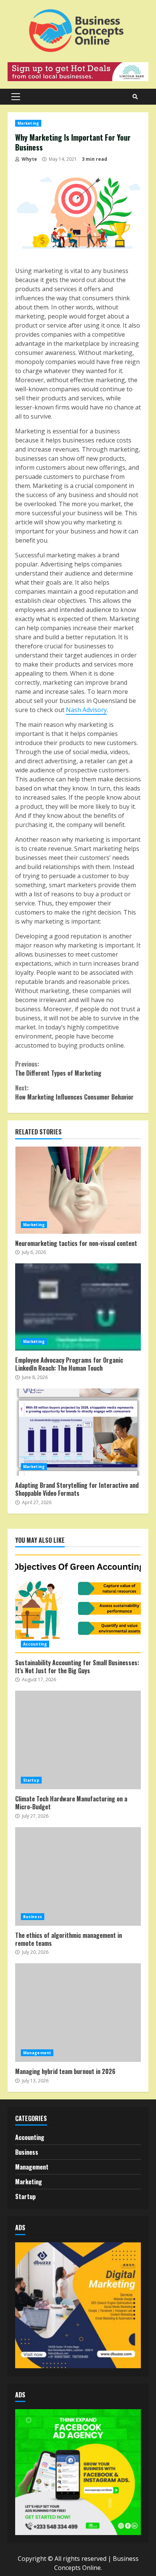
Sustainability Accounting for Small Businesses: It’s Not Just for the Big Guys (78, 1604)
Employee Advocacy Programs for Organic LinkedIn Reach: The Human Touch (78, 1307)
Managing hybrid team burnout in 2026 (78, 2013)
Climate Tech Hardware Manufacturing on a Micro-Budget (78, 1740)
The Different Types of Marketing (58, 1068)
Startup (31, 1780)
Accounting (35, 1644)
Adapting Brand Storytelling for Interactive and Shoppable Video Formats (78, 1432)
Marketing (28, 123)
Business (33, 1917)
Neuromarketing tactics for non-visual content (78, 1190)
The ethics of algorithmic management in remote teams (78, 1876)
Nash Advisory (86, 710)
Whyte (29, 159)
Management (37, 2053)
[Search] (135, 97)
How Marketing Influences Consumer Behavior (74, 1092)
